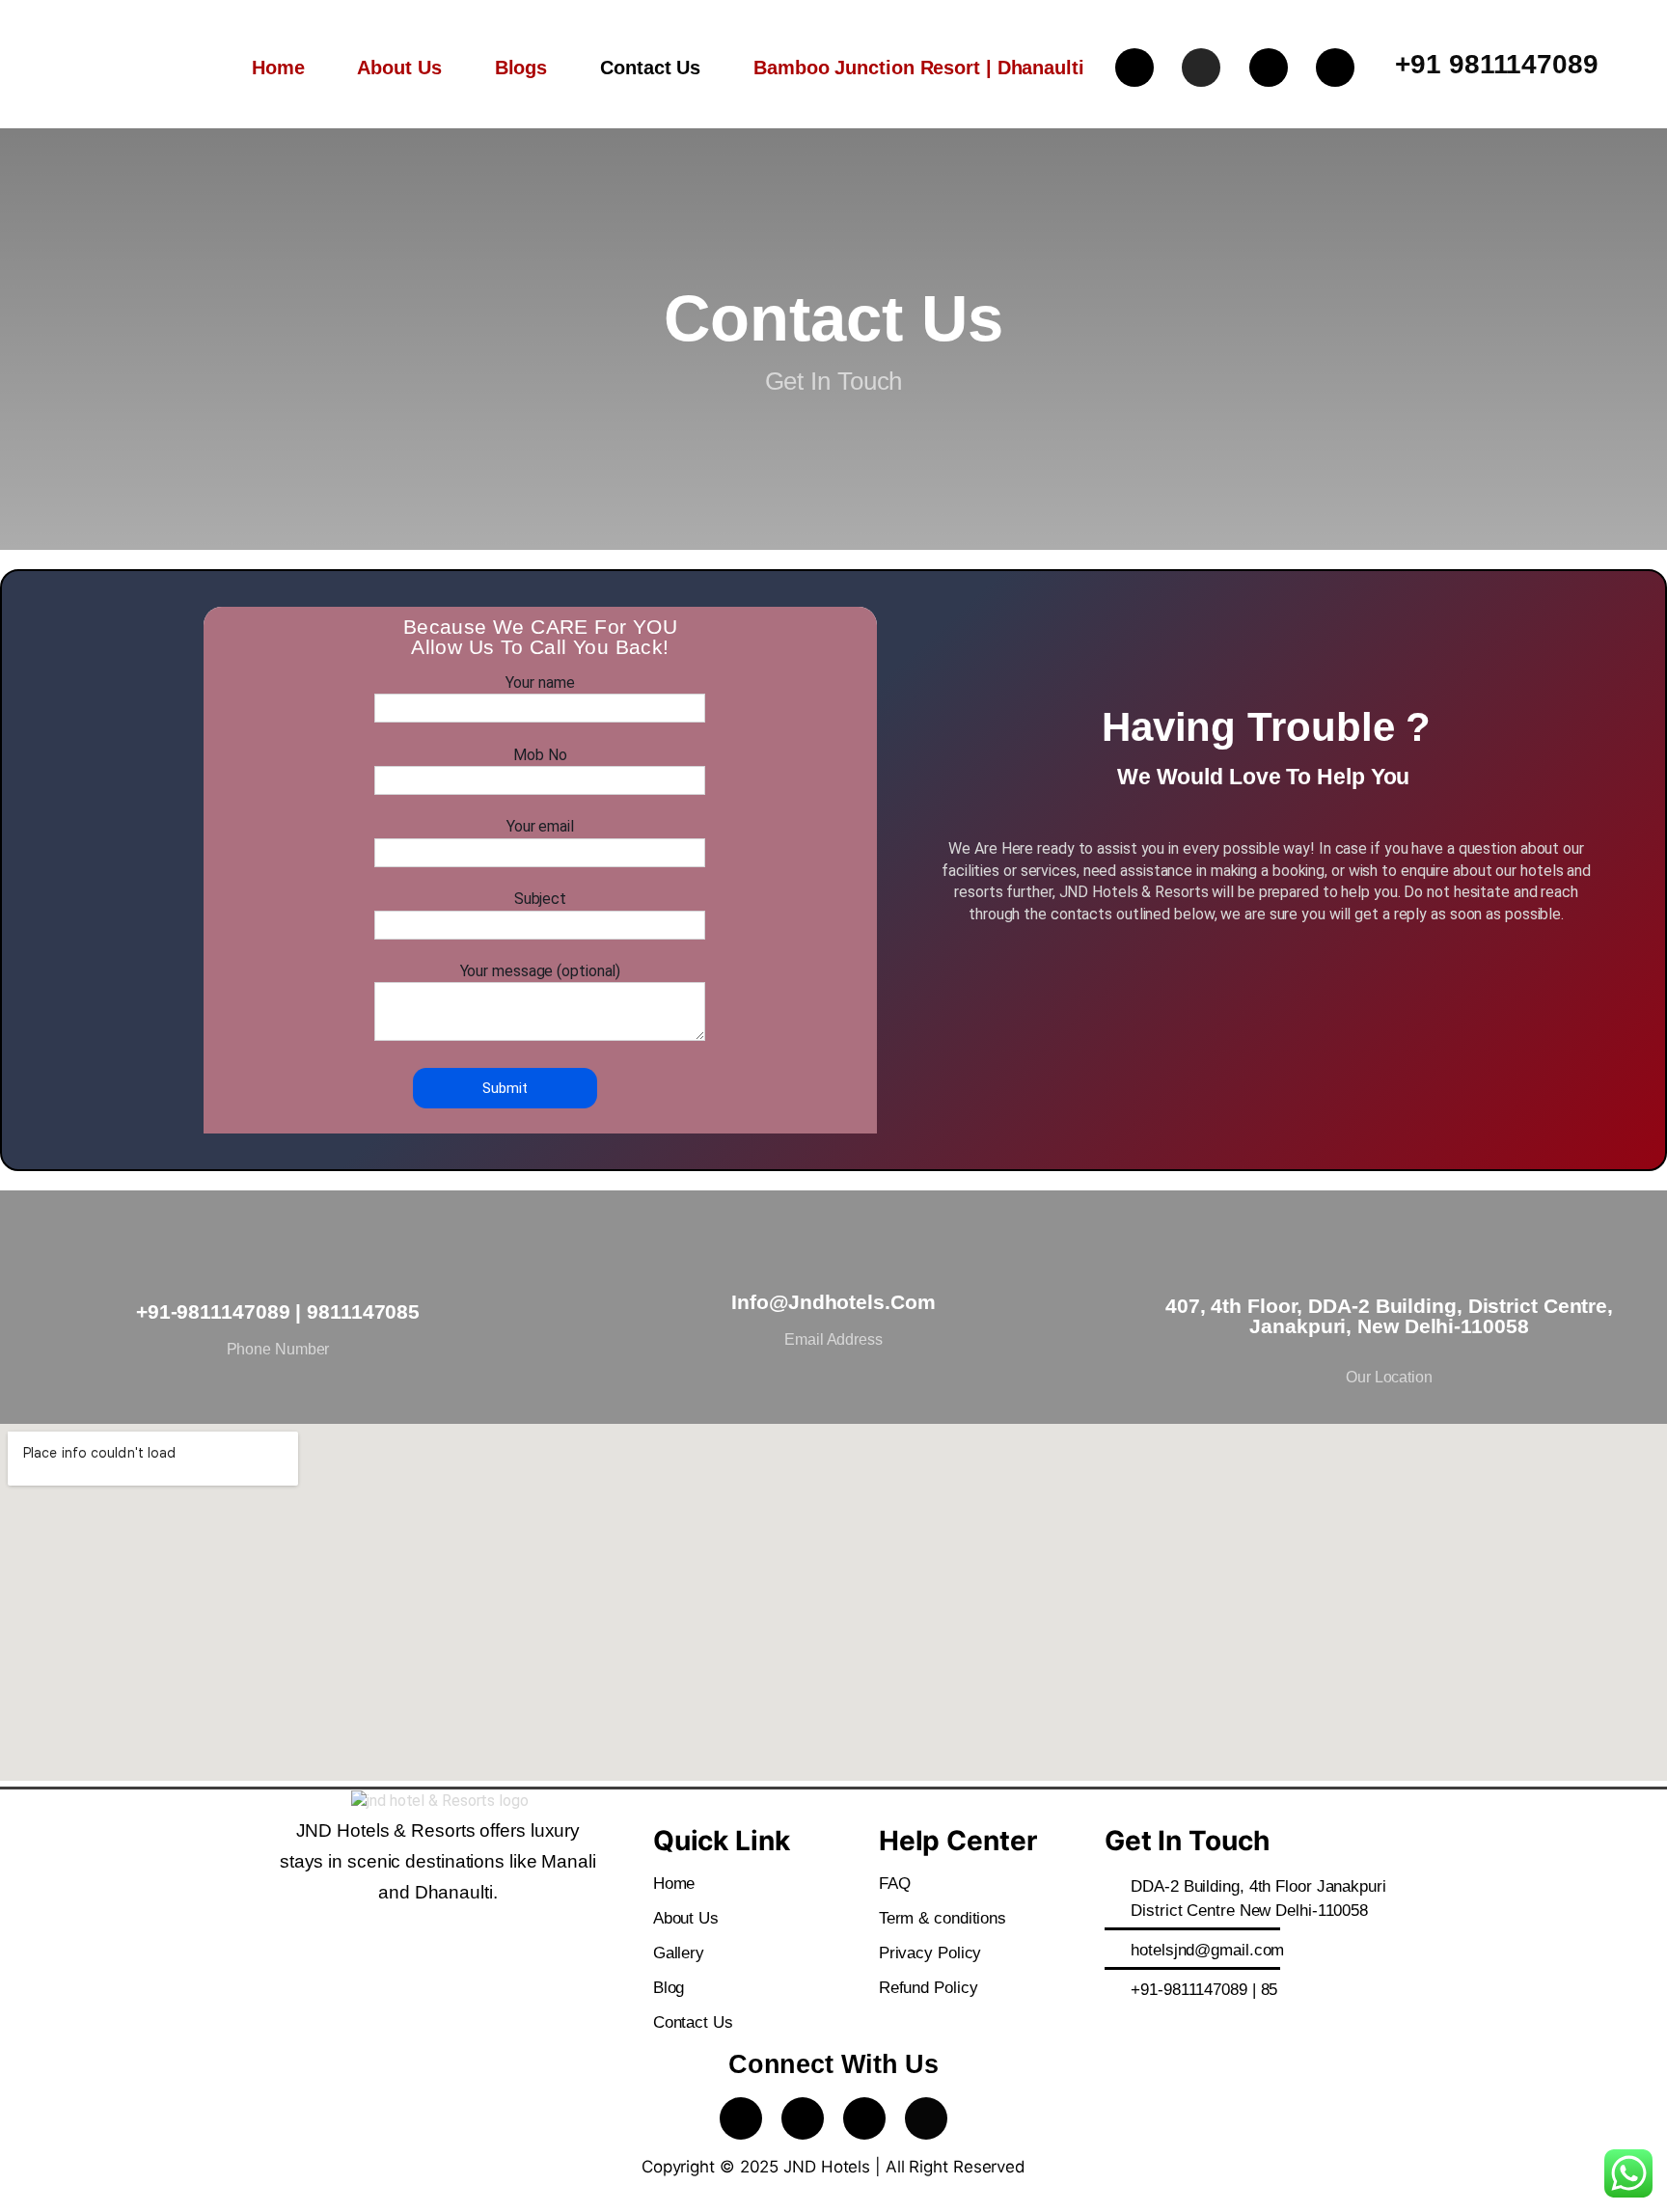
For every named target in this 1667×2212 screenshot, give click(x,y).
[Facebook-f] (741, 2118)
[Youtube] (1269, 68)
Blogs (521, 68)
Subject (540, 899)
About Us (399, 68)
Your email (540, 826)
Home (278, 68)
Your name (540, 683)
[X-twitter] (1335, 68)
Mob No (540, 755)
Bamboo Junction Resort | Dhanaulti (919, 68)
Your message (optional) (541, 971)
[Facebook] (1134, 68)
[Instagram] (1201, 68)
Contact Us (650, 68)
